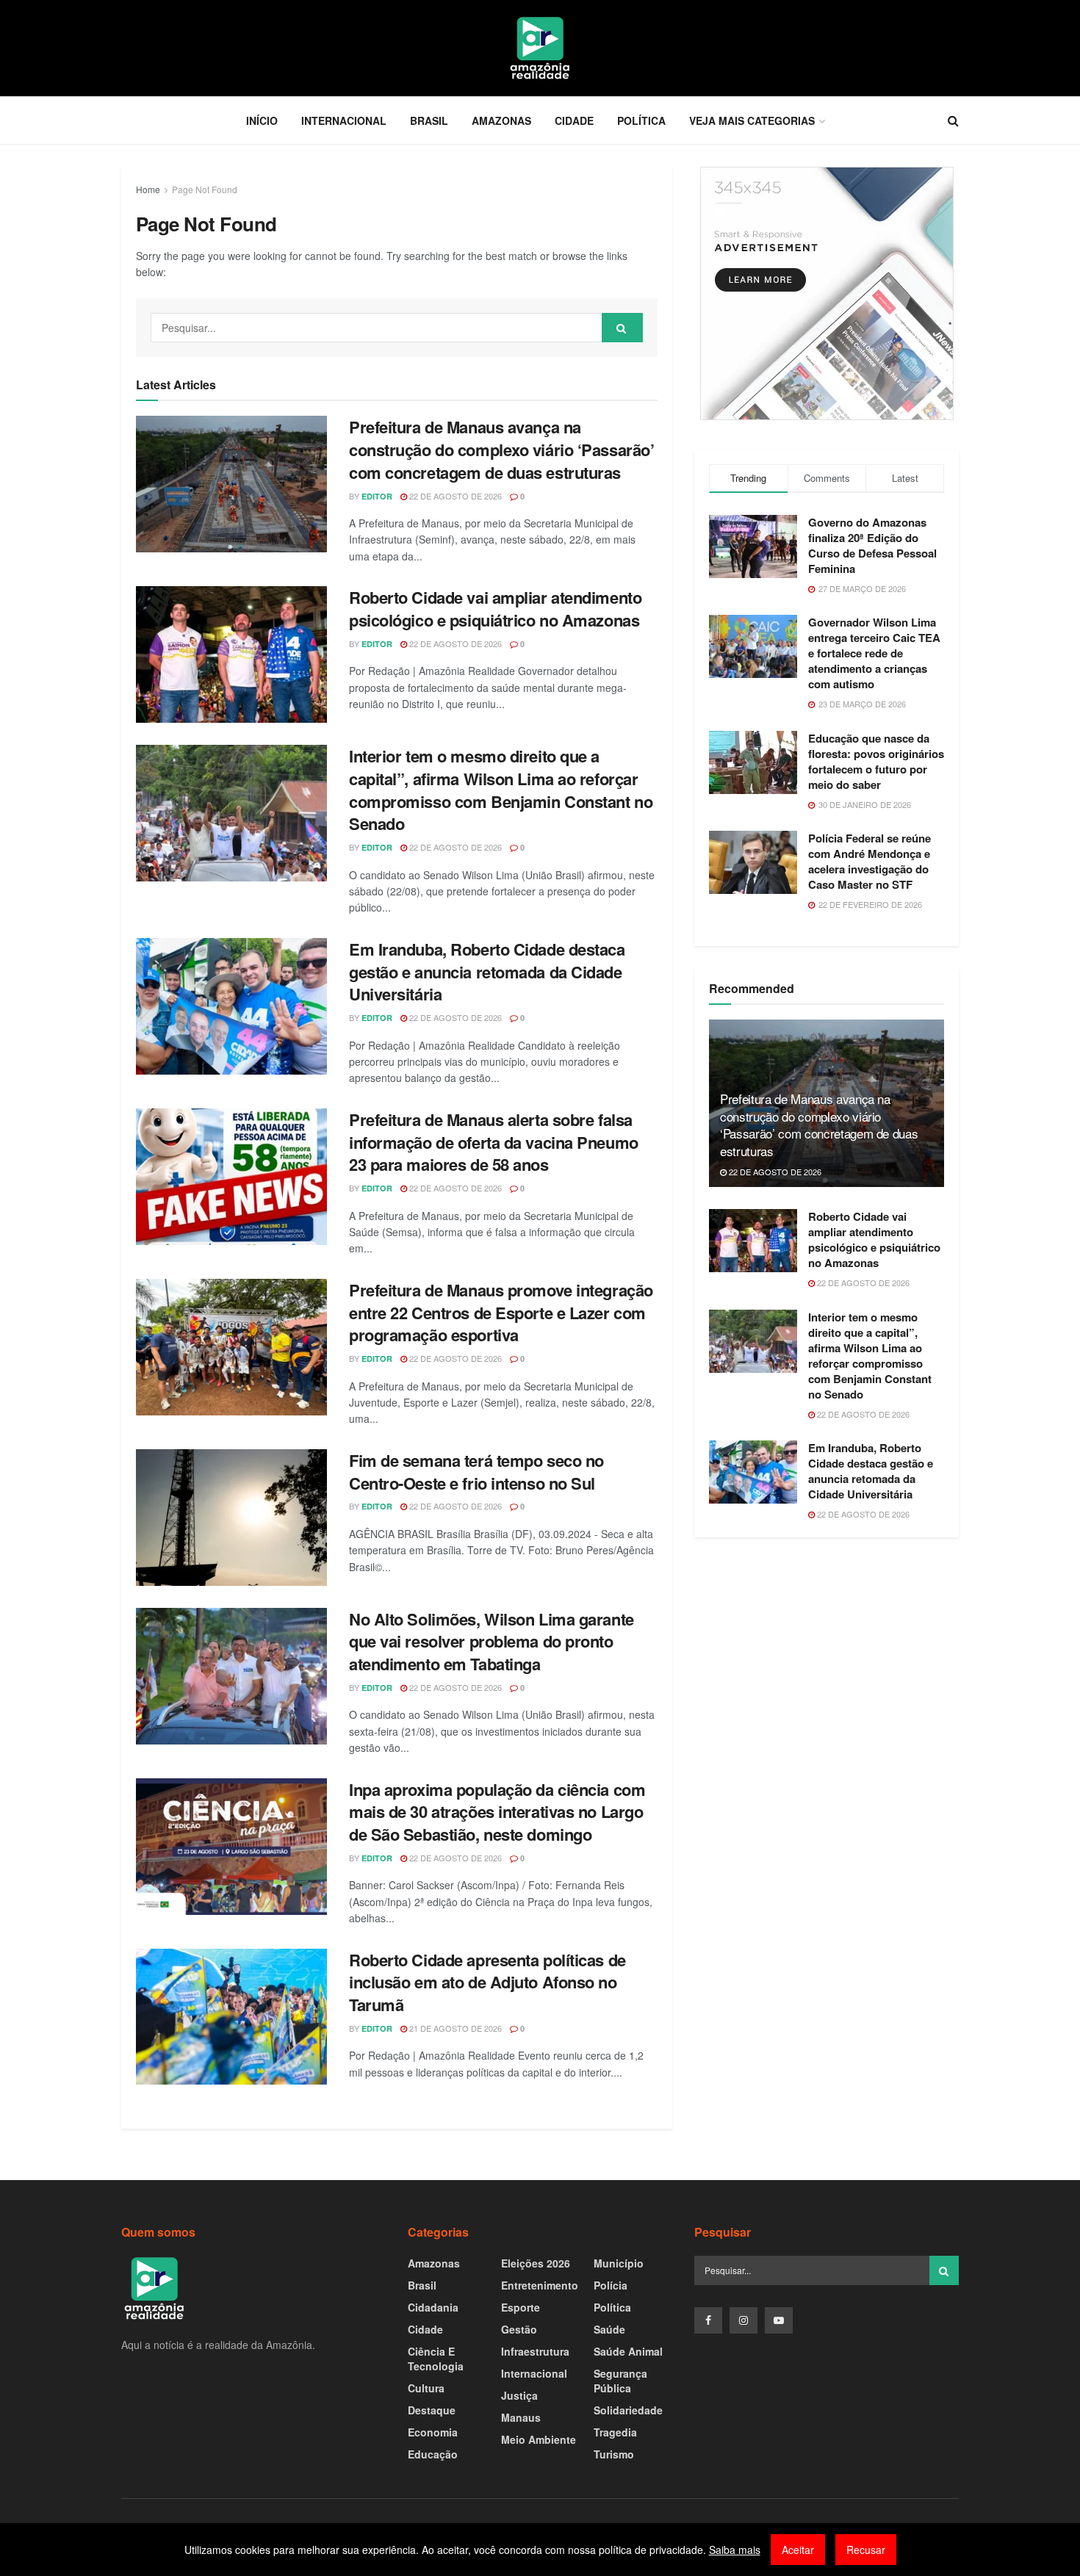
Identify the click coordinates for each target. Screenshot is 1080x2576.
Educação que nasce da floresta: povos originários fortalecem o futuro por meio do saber (876, 761)
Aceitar (798, 2550)
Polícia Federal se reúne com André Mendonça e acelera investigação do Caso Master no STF (870, 861)
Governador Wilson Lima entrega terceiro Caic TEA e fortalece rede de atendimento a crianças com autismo (874, 653)
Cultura (426, 2388)
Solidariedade (628, 2410)
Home (148, 189)
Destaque (432, 2410)
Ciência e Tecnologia (436, 2359)
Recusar (866, 2550)
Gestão (519, 2329)
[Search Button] (622, 328)
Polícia (611, 2285)
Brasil (429, 120)
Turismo (614, 2454)
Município (619, 2263)
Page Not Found (205, 189)
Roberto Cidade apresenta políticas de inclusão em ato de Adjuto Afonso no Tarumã (487, 1982)
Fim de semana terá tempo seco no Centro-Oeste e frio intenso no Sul (476, 1472)
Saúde (609, 2329)
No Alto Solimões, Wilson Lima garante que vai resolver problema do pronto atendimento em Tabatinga (492, 1642)
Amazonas (501, 120)
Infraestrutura (535, 2351)
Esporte (521, 2307)
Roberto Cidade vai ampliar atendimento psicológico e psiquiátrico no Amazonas (495, 609)
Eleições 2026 (536, 2263)
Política (641, 120)
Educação (433, 2454)
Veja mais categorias (752, 120)
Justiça (519, 2395)
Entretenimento (540, 2285)
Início (262, 120)
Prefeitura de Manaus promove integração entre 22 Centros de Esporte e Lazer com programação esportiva (501, 1313)
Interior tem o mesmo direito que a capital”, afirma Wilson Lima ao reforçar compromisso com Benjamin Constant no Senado (501, 790)
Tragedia (615, 2432)
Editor (377, 496)
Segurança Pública (620, 2381)
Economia (433, 2432)
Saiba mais (735, 2550)
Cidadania (433, 2307)
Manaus (521, 2417)
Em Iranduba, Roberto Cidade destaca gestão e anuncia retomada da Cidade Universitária (487, 972)
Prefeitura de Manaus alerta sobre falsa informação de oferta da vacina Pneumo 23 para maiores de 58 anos (494, 1142)
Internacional (344, 120)
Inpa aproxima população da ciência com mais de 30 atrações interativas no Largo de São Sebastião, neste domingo (497, 1812)
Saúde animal (628, 2351)
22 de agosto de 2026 (454, 496)
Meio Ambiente (539, 2439)
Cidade (574, 120)
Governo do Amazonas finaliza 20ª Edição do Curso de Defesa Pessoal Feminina (872, 545)
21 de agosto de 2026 (454, 2028)
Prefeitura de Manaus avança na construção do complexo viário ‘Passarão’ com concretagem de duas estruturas (501, 450)
